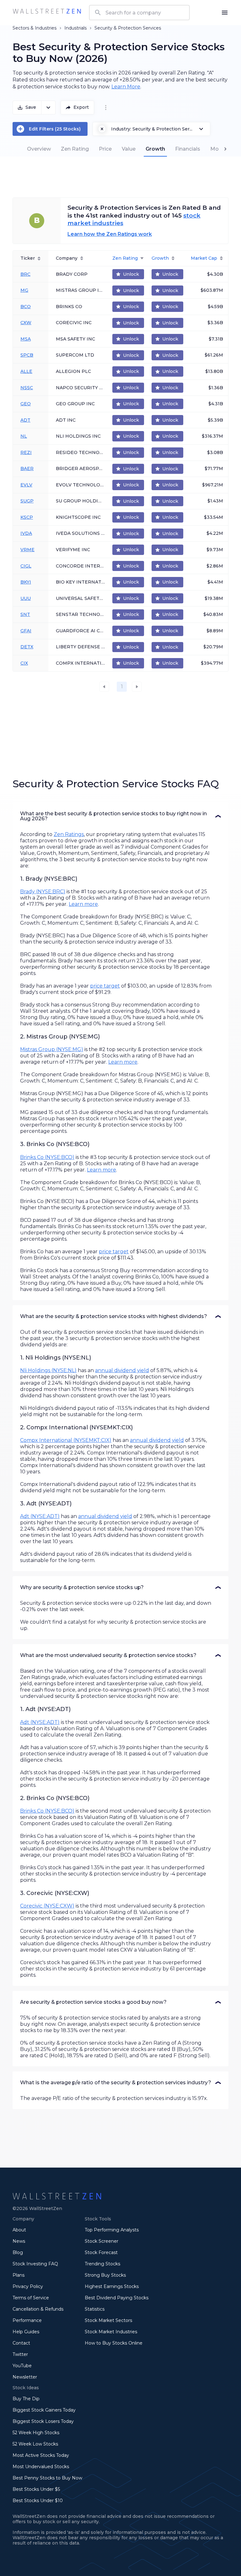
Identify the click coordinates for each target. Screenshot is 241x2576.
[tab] (39, 149)
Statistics (95, 2309)
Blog (18, 2252)
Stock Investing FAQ (35, 2264)
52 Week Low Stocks (35, 2444)
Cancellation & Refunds (38, 2309)
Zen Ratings (69, 834)
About (19, 2230)
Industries (46, 28)
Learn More (126, 87)
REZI (26, 452)
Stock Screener (102, 2241)
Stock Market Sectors (108, 2320)
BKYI (26, 582)
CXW (26, 323)
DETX (27, 647)
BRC (25, 274)
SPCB (27, 355)
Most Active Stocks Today (41, 2455)
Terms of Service (31, 2298)
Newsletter (25, 2377)
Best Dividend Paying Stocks (117, 2298)
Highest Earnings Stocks (112, 2286)
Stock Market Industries (111, 2332)
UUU (26, 598)
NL (24, 436)
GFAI (26, 631)
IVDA (26, 533)
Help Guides (26, 2332)
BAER (27, 468)
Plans (19, 2275)
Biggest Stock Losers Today (43, 2421)
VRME (27, 550)
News (19, 2241)
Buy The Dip (26, 2399)
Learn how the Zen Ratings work (110, 234)
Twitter (20, 2354)
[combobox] (139, 13)
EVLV (26, 485)
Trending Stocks (102, 2264)
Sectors (21, 28)
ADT (25, 420)
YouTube (22, 2366)
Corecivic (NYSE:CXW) (47, 1906)
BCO (26, 307)
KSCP (27, 517)
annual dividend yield (122, 1370)
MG (24, 290)
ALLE (26, 371)
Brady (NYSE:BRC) (43, 892)
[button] (120, 816)
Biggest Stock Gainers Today (44, 2410)
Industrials (75, 28)
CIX (24, 663)
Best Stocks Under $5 (36, 2489)
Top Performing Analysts (112, 2230)
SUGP (27, 501)
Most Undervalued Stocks (41, 2467)
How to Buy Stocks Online (114, 2343)
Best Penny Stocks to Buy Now (47, 2478)
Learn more (83, 904)
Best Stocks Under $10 (38, 2501)
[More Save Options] (48, 108)
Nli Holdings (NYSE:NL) (48, 1370)
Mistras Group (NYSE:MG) (52, 1049)
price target (105, 986)
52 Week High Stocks (36, 2433)
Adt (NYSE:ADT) (40, 1516)
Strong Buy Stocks (105, 2275)
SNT (25, 614)
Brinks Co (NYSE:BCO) (47, 1157)
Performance (27, 2320)
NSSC (27, 388)
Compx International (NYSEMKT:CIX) (66, 1440)
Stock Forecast (101, 2252)
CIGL (26, 566)
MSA (26, 339)
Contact (21, 2343)
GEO (26, 404)
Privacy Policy (28, 2286)
